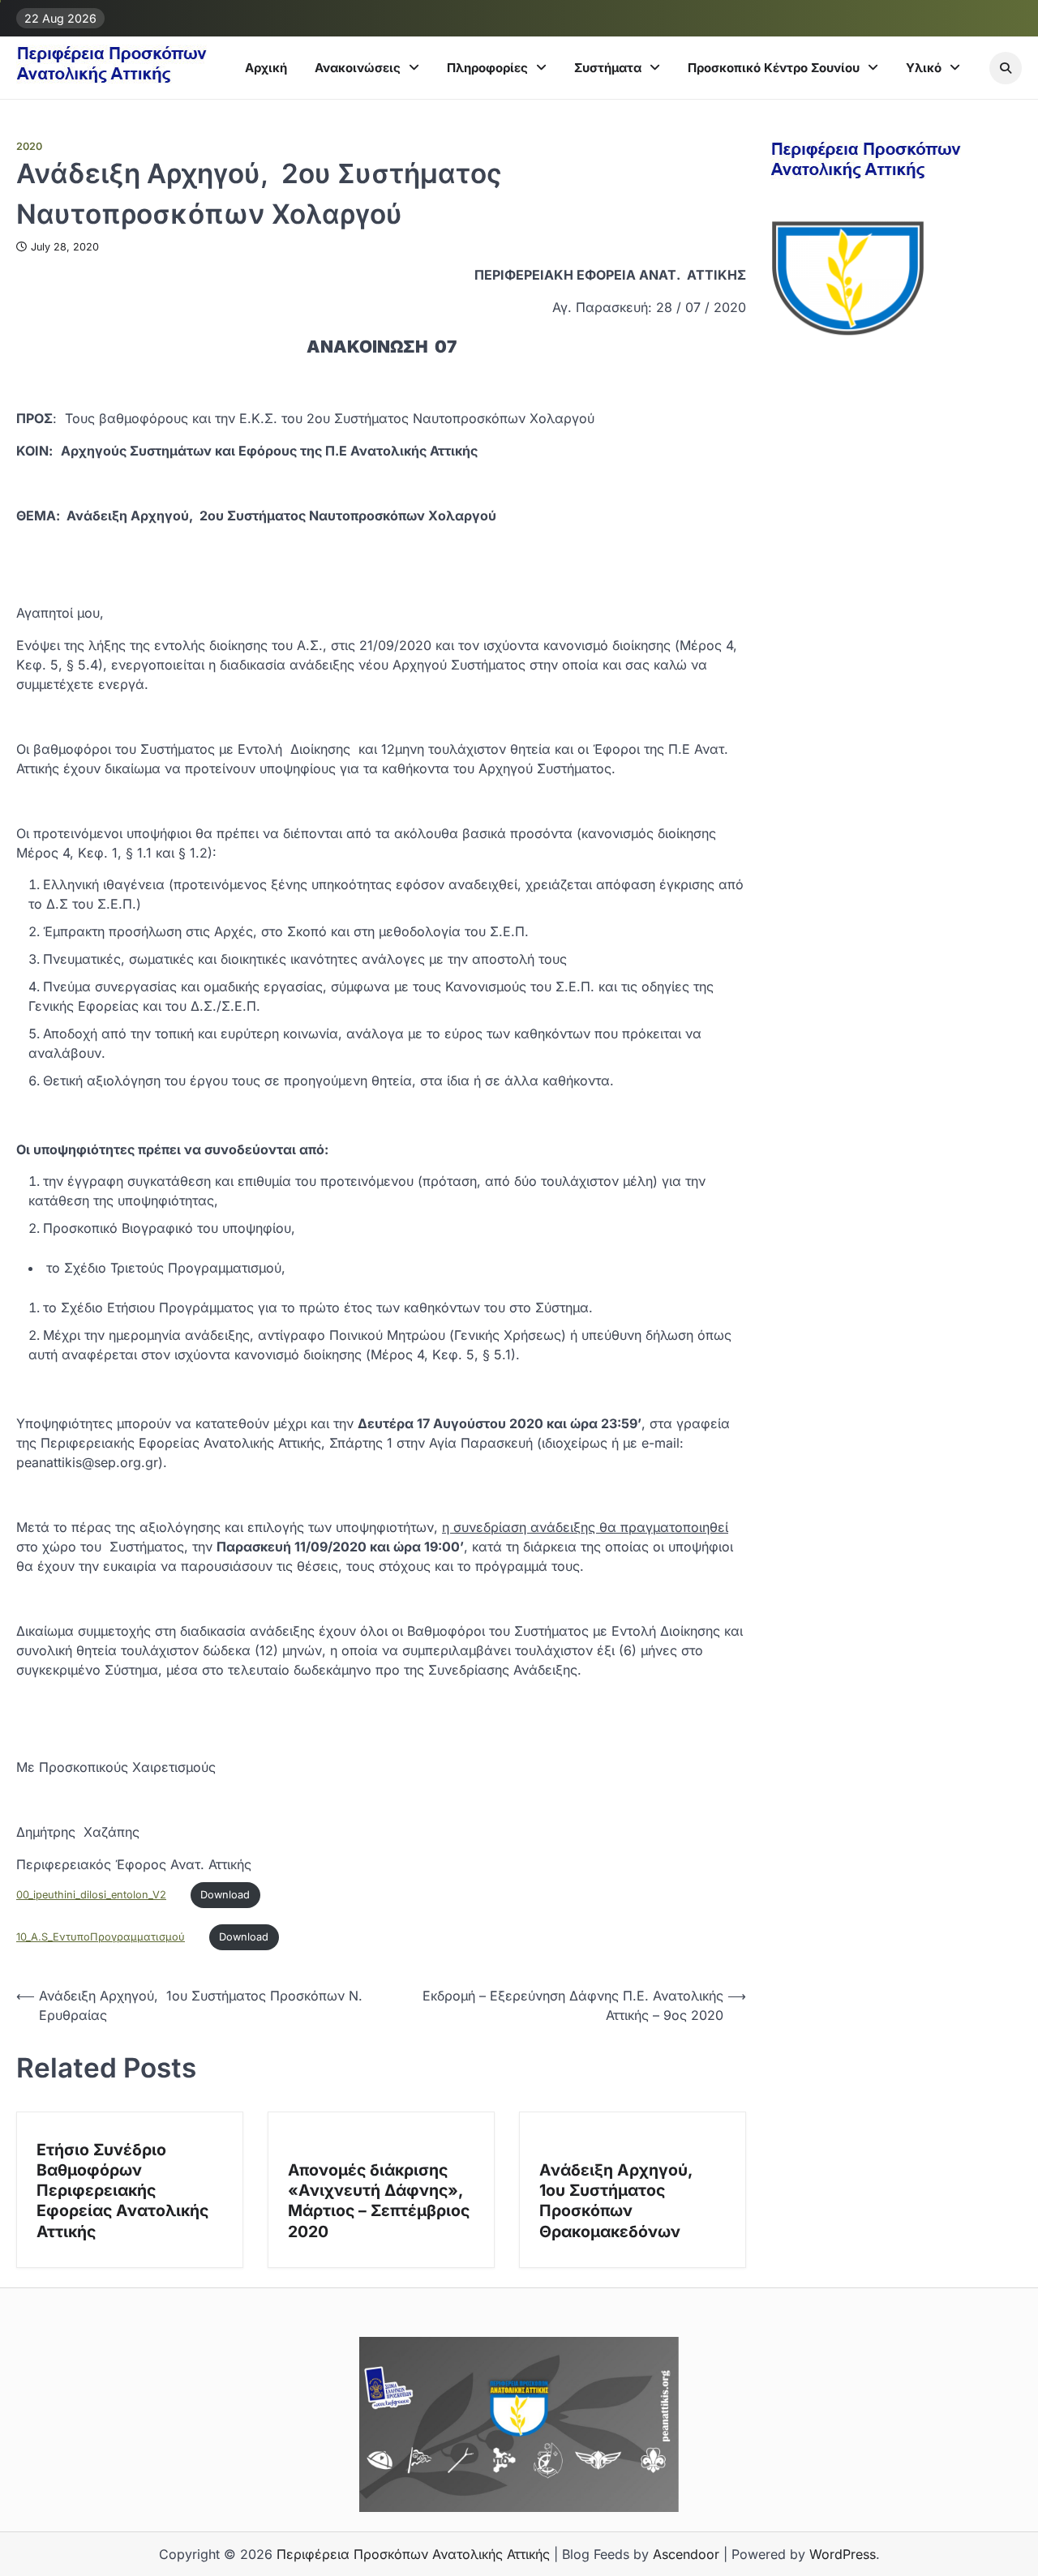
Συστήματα (608, 68)
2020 (29, 146)
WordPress (843, 2554)
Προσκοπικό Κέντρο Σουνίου (774, 68)
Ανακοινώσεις (358, 68)
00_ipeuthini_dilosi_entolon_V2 (91, 1895)
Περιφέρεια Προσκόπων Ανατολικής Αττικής (413, 2554)
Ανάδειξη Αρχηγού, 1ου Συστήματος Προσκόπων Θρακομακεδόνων (618, 2201)
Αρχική (266, 68)
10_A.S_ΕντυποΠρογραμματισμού (101, 1937)
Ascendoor (686, 2554)
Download (225, 1895)
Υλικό (924, 68)
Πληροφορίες (487, 68)
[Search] (1006, 68)
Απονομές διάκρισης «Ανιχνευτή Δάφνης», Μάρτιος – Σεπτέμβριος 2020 (379, 2201)
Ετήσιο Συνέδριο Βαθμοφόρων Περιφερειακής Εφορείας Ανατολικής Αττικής (122, 2191)
